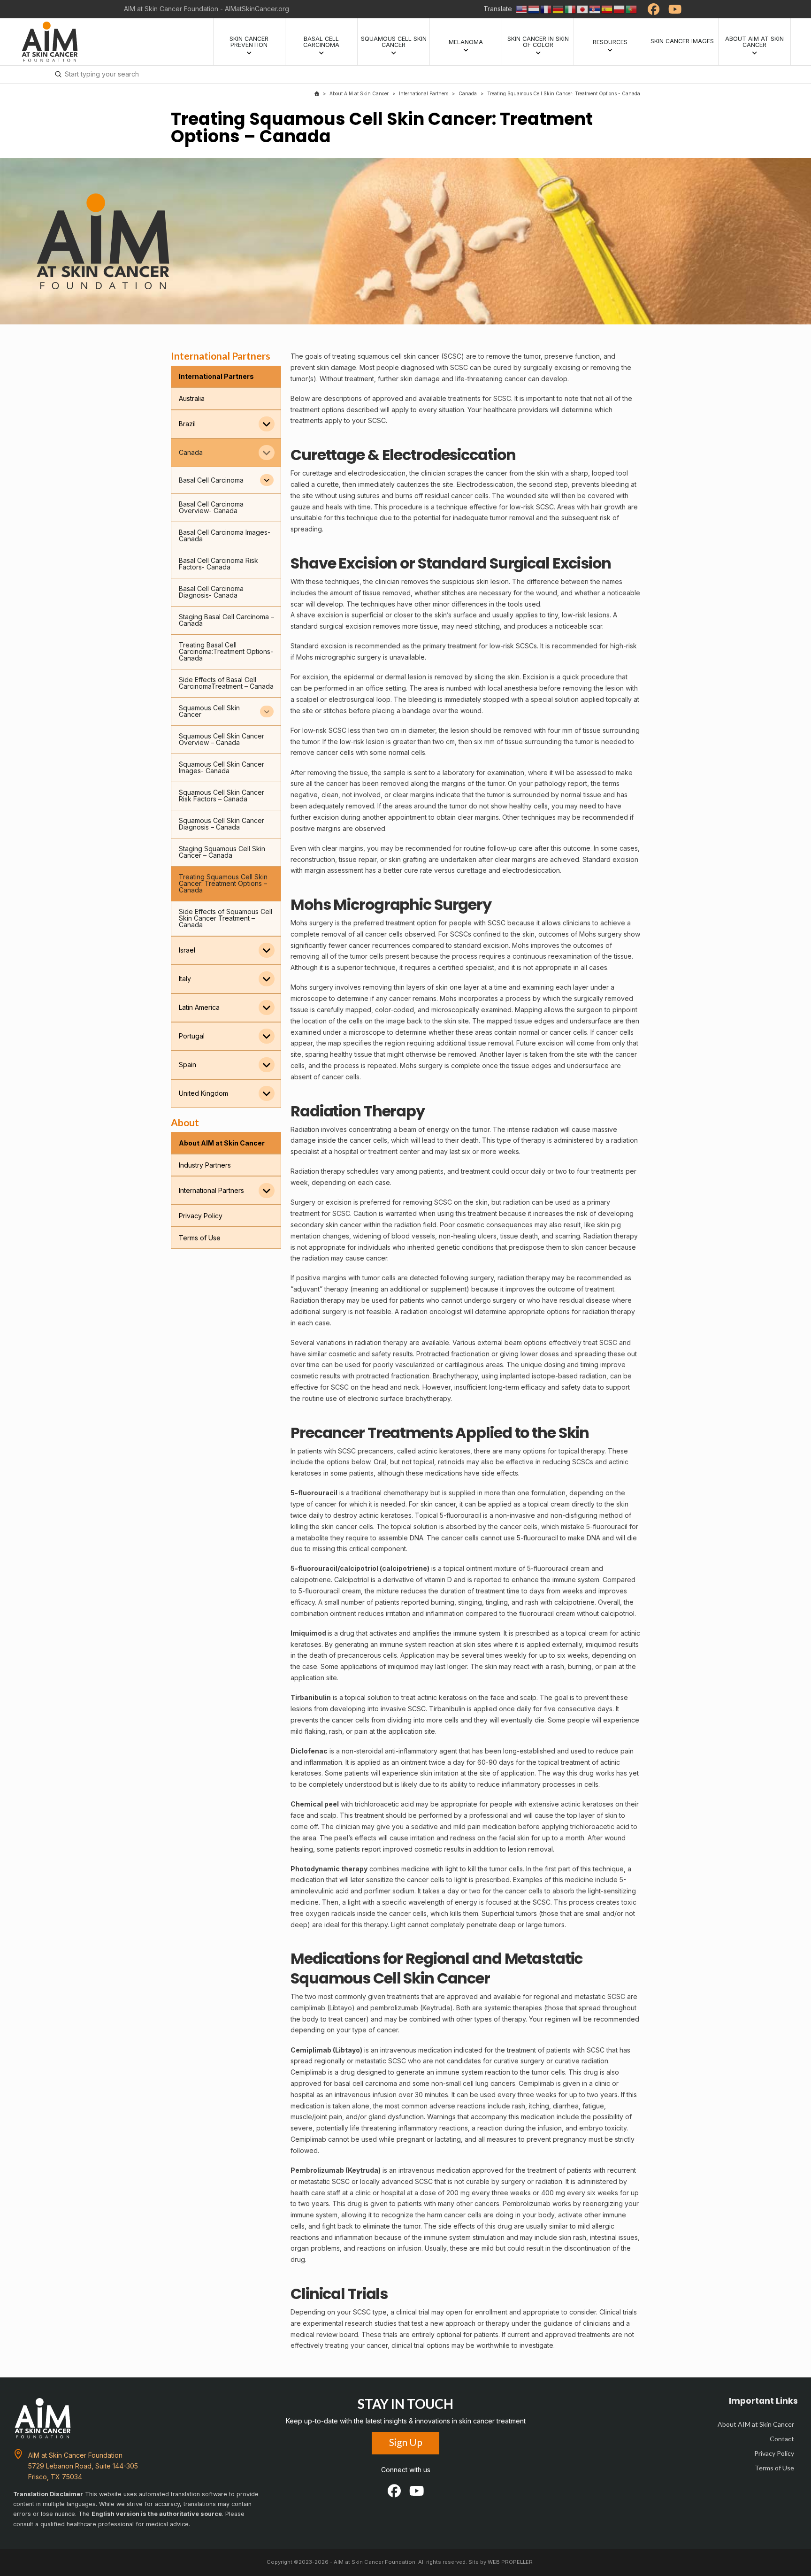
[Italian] (571, 9)
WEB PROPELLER (510, 2562)
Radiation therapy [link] (318, 1171)
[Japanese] (583, 9)
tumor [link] (532, 356)
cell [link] (396, 356)
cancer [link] (428, 356)
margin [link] (315, 870)
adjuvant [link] (306, 1289)
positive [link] (303, 828)
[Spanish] (607, 9)
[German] (559, 9)
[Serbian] (595, 9)
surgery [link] (369, 657)
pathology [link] (550, 783)
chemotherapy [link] (406, 1493)
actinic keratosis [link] (442, 1697)
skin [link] (410, 356)
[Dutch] (534, 9)
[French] (546, 9)
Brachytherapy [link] (455, 1376)
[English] (522, 9)
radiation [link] (431, 1311)
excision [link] (330, 615)
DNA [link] (417, 1538)
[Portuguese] (632, 9)
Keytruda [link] (436, 2008)
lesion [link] (500, 581)
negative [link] (304, 795)
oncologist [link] (446, 1311)
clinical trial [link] (413, 2312)
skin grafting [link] (408, 859)
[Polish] (620, 9)
